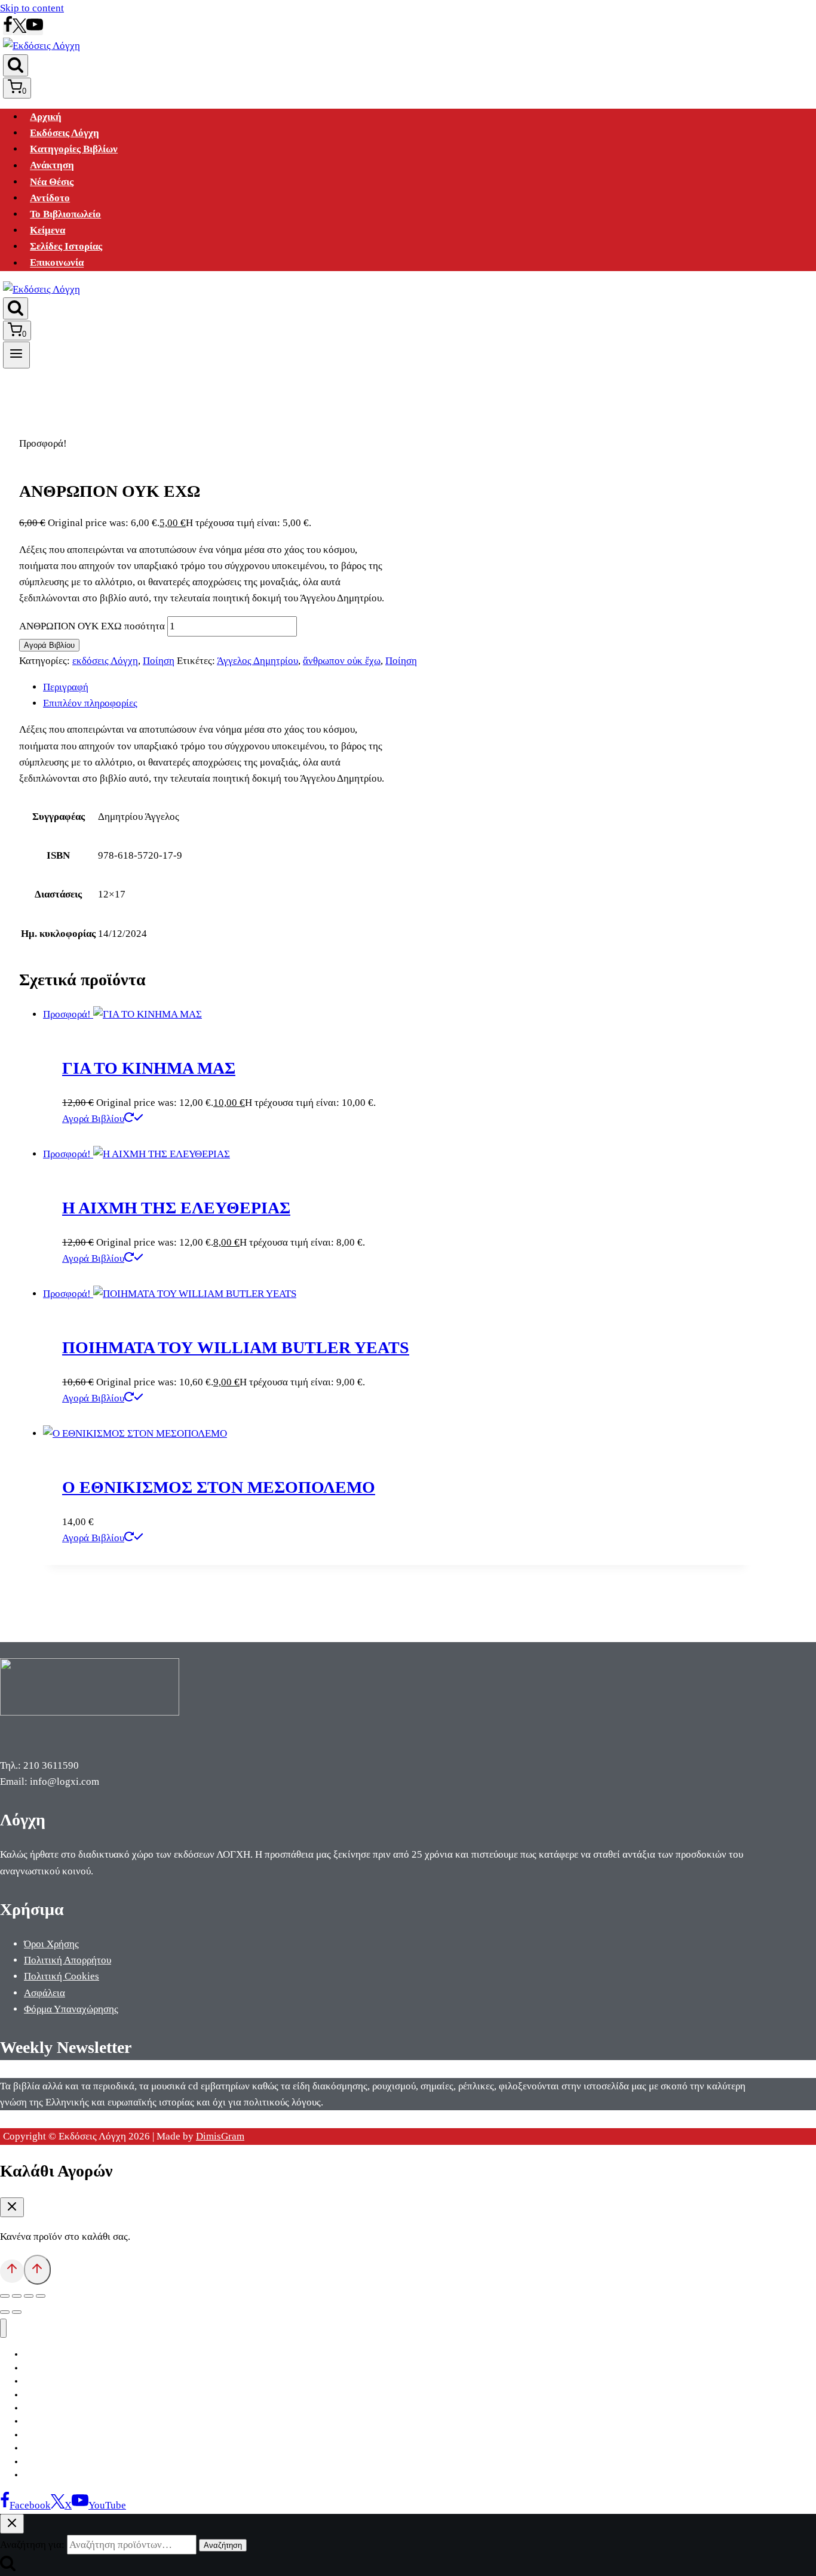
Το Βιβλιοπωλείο (65, 214)
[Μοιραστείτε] (29, 2296)
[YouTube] (35, 30)
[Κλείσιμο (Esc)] (41, 2296)
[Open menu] (16, 355)
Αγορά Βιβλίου (49, 645)
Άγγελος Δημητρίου (257, 661)
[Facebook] (8, 30)
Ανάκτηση (52, 166)
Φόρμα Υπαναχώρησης (71, 2009)
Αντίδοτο (50, 198)
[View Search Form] (16, 65)
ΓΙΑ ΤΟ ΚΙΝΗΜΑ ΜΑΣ (149, 1068)
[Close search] (12, 2524)
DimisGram (220, 2136)
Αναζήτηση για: (32, 2545)
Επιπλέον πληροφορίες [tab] (90, 703)
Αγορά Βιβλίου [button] (93, 1119)
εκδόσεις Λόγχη (105, 661)
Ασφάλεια (45, 1993)
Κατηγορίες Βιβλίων (74, 149)
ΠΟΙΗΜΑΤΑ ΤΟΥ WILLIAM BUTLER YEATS (236, 1347)
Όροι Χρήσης (51, 1944)
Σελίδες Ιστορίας (66, 246)
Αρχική (46, 117)
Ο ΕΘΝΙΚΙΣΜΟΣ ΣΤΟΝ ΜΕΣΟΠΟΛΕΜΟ (219, 1487)
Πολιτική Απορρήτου (68, 1960)
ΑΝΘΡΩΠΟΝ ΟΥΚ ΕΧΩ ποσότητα (92, 626)
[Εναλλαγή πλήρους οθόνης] (17, 2296)
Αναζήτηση (223, 2545)
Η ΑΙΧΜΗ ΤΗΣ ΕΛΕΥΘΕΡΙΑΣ (176, 1208)
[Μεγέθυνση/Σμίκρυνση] (5, 2296)
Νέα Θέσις (52, 182)
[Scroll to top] (12, 2271)
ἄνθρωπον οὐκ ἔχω (342, 661)
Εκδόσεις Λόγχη (65, 133)
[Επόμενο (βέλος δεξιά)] (17, 2312)
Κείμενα (47, 230)
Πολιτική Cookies (62, 1976)
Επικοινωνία (57, 263)
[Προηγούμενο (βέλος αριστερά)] (5, 2312)
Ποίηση (159, 661)
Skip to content (32, 8)
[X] (19, 30)
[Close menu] (3, 2328)
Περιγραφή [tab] (66, 687)
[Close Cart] (12, 2207)
